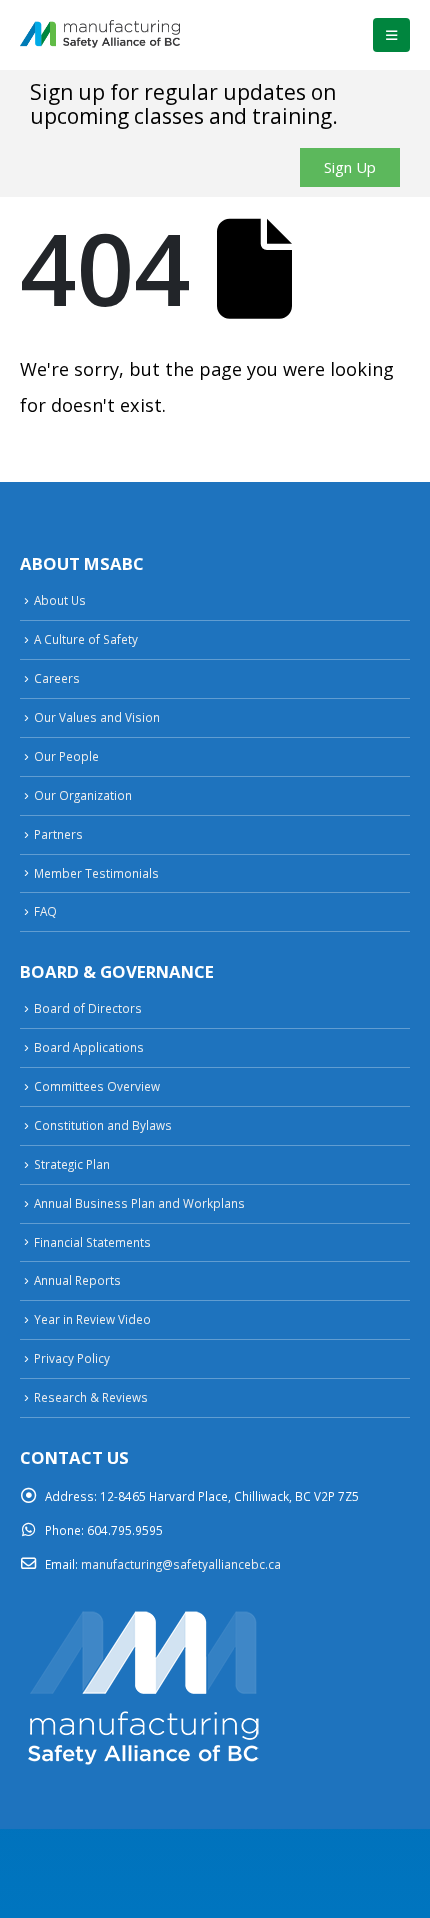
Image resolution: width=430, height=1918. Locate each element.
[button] (391, 35)
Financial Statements (92, 1242)
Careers (57, 678)
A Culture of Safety (86, 639)
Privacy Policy (72, 1358)
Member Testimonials (96, 873)
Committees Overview (97, 1086)
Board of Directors (88, 1008)
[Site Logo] (100, 34)
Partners (58, 834)
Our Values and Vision (97, 717)
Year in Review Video (92, 1319)
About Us (60, 600)
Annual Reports (77, 1280)
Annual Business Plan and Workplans (139, 1203)
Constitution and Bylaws (103, 1125)
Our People (66, 756)
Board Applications (89, 1047)
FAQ (45, 911)
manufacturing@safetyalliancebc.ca (181, 1564)
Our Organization (83, 795)
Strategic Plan (72, 1164)
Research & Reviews (91, 1397)
